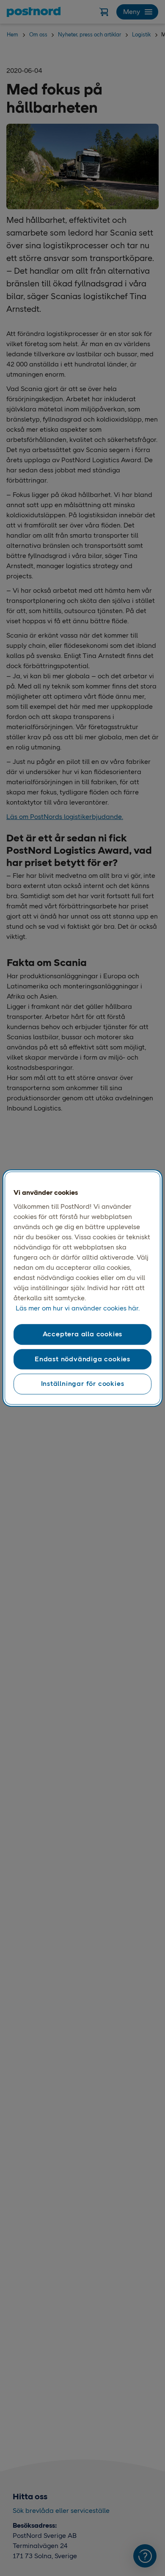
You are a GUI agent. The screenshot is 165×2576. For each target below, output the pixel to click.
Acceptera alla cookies (83, 1334)
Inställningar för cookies (83, 1384)
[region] (83, 1288)
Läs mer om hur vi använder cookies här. (78, 1309)
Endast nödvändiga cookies (82, 1359)
